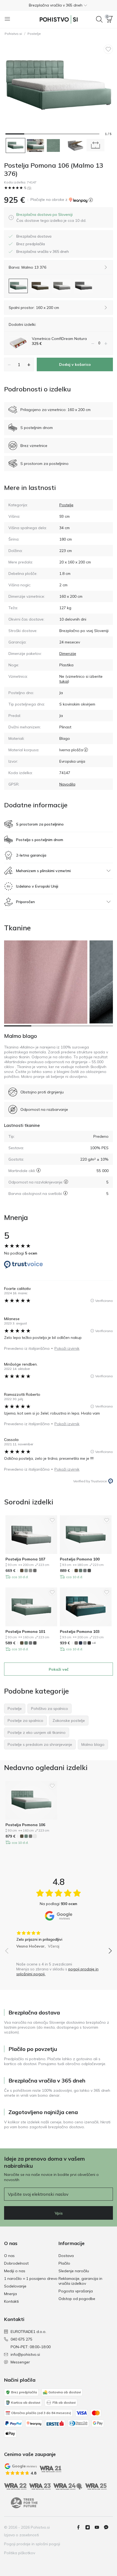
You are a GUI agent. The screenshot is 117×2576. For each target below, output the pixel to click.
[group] (59, 1938)
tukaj (64, 681)
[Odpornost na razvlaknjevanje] (66, 1182)
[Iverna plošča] (86, 750)
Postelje (34, 34)
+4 (94, 1643)
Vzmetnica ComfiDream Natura (59, 339)
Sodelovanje (15, 2286)
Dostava (66, 2256)
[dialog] (51, 217)
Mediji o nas (15, 2271)
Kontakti (11, 2301)
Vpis (59, 2213)
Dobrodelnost (16, 2263)
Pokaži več (59, 1669)
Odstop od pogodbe (77, 2299)
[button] (59, 5)
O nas (9, 2256)
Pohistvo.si (13, 34)
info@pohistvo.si (25, 2354)
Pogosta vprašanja (76, 2291)
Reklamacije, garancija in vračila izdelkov (80, 2281)
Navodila (67, 784)
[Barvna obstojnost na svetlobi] (65, 1193)
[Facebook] (81, 2527)
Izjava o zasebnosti (21, 2535)
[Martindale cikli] (39, 1170)
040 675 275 (21, 2339)
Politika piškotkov (20, 2553)
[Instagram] (90, 2527)
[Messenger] (108, 2527)
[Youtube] (99, 2527)
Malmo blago (21, 1036)
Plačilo (64, 2263)
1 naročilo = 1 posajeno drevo (31, 2278)
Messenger (20, 2362)
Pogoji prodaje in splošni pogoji (32, 2544)
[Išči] (99, 19)
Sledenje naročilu (74, 2271)
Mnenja (10, 2294)
